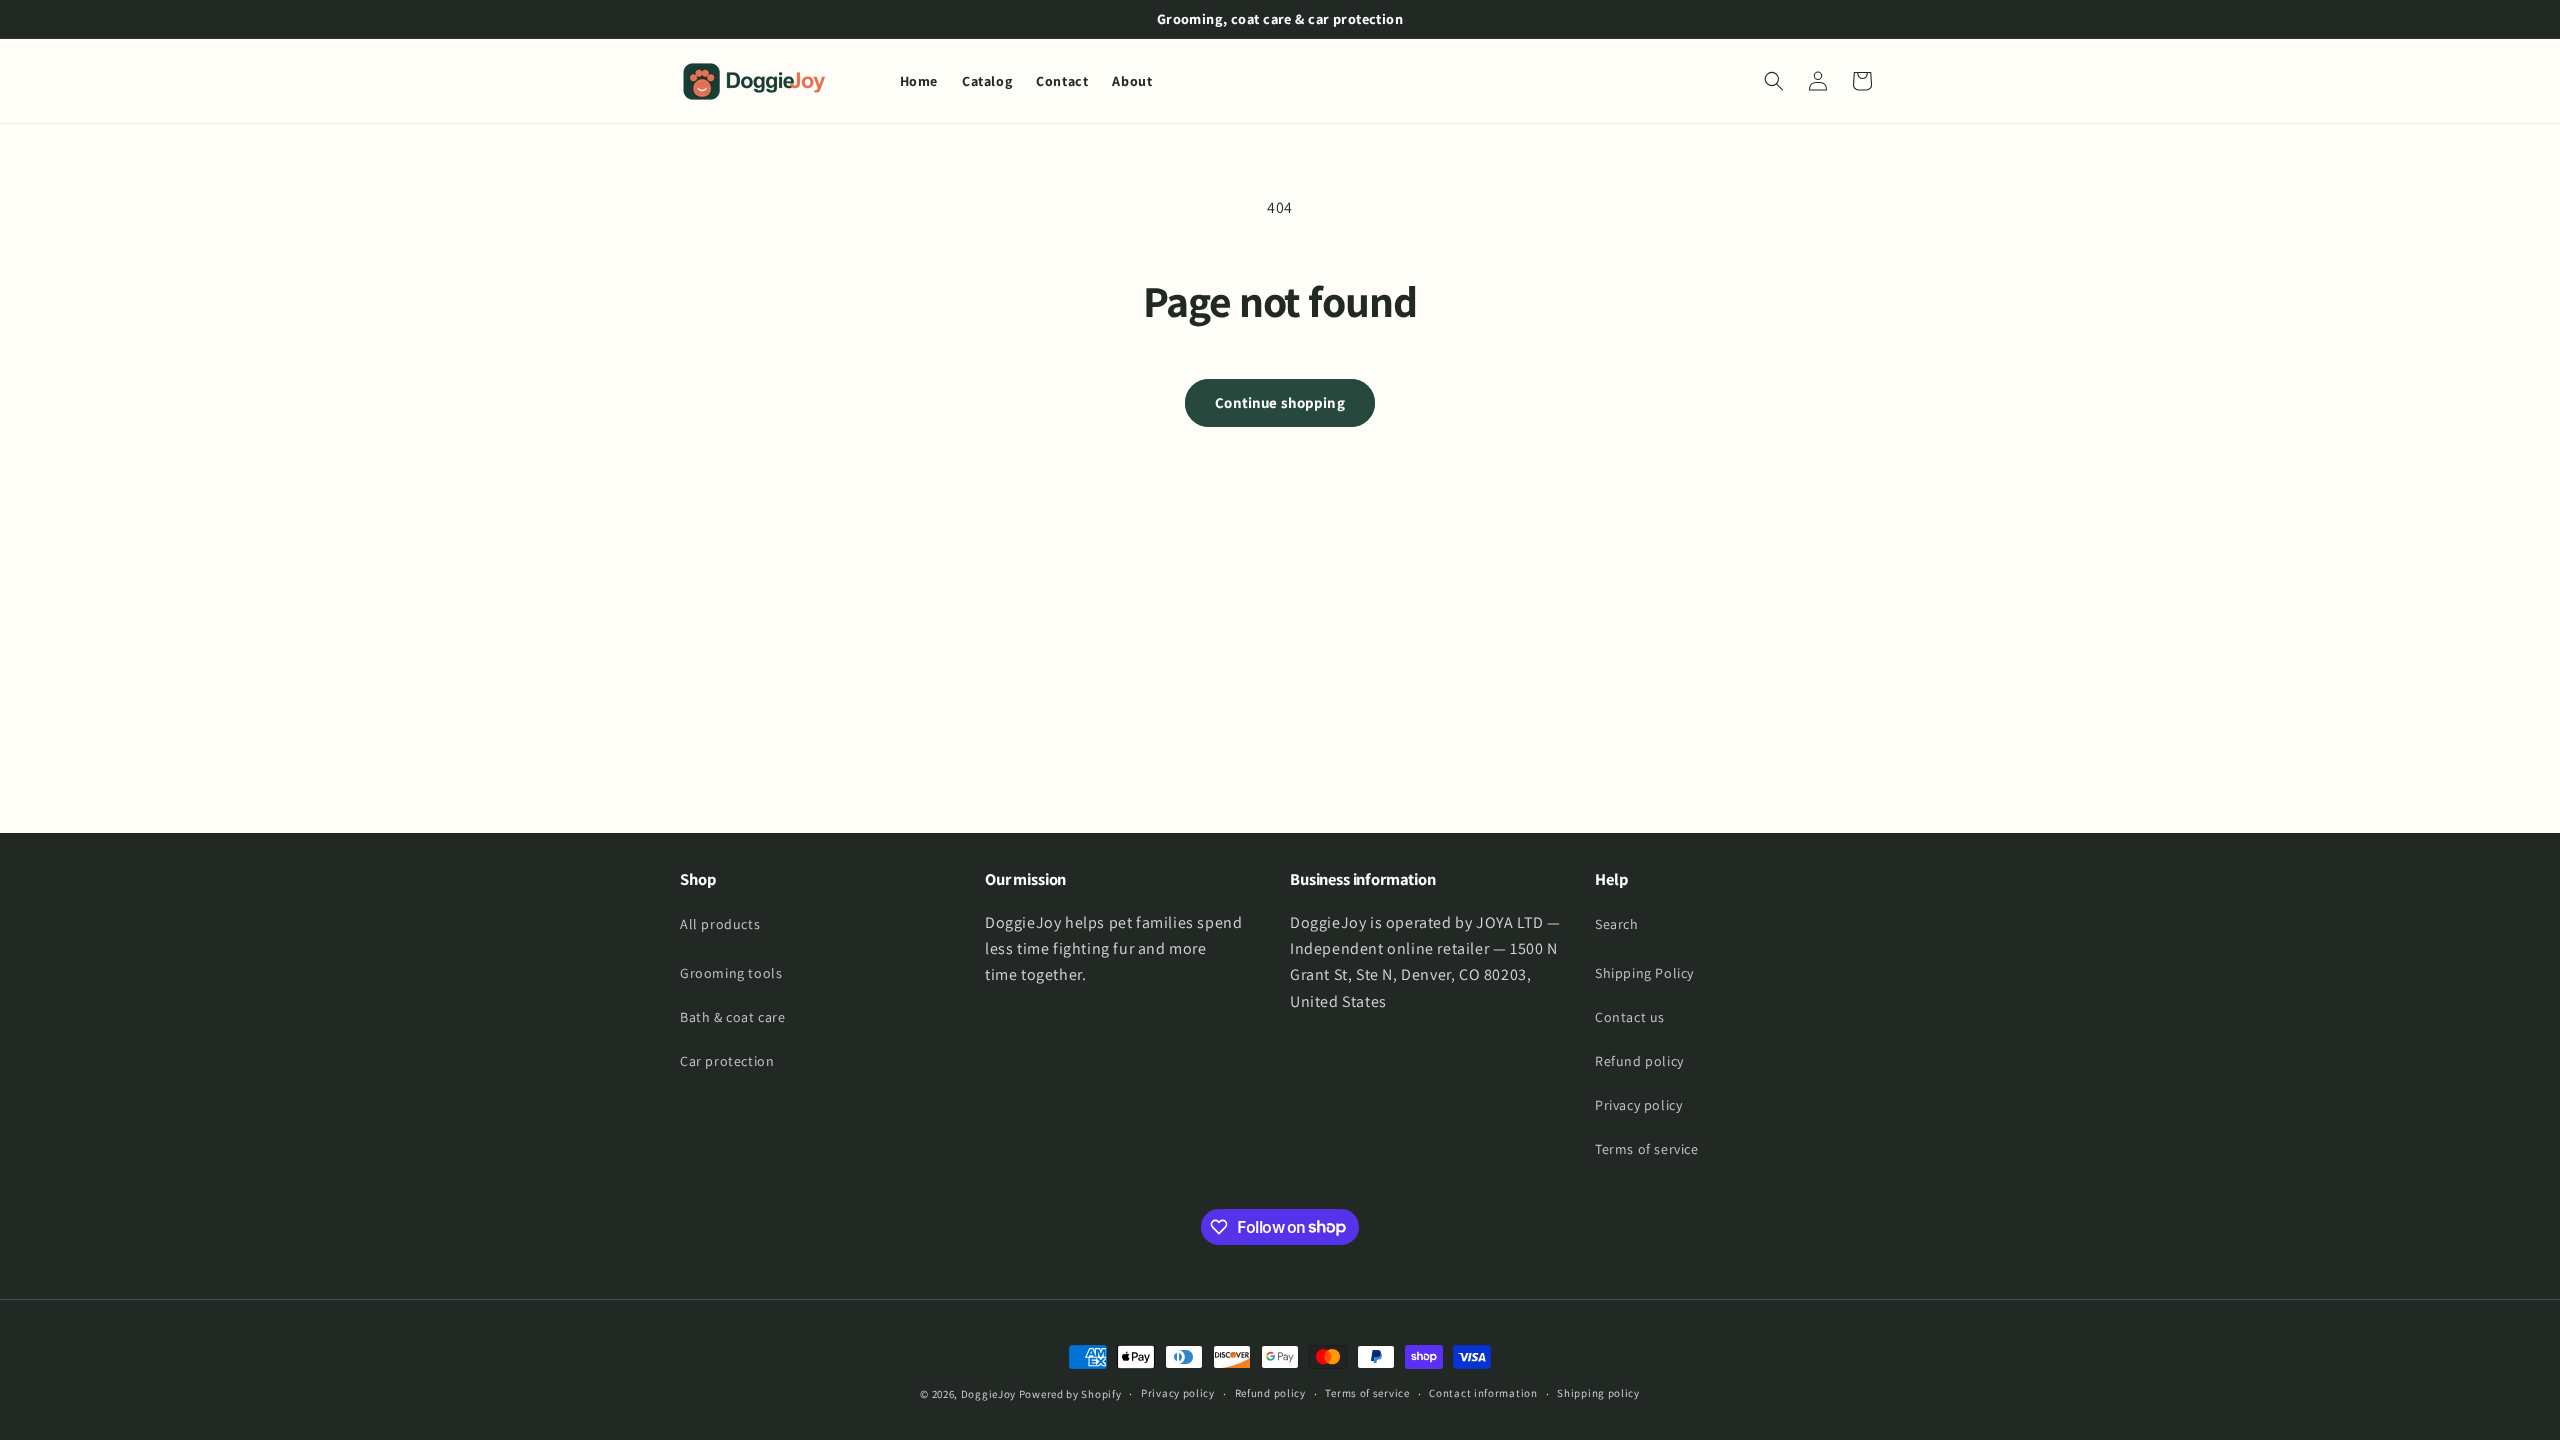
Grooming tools (731, 973)
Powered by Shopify (1070, 1394)
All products (720, 924)
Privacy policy (1638, 1105)
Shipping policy (1598, 1393)
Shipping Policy (1644, 973)
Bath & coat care (733, 1017)
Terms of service (1647, 1149)
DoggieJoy (988, 1394)
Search (1617, 924)
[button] (1774, 81)
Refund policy (1639, 1061)
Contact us (1630, 1017)
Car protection (727, 1061)
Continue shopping (1280, 402)
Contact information (1483, 1393)
